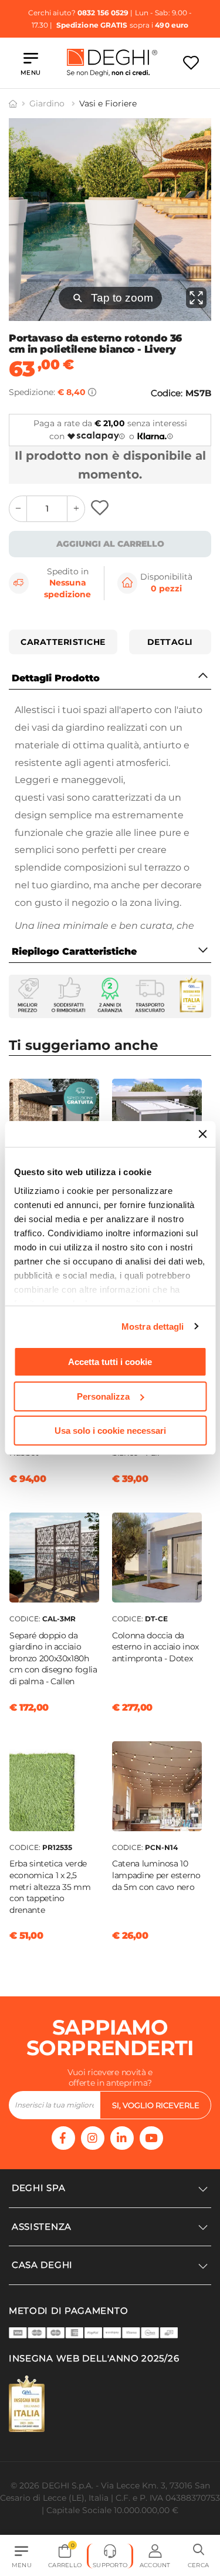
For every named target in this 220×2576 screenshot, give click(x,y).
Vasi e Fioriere (108, 103)
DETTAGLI (170, 642)
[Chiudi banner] (202, 1134)
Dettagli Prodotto (56, 678)
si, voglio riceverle (156, 2105)
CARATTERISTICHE (63, 642)
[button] (198, 2556)
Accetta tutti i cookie (110, 1362)
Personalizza (103, 1396)
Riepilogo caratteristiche (74, 951)
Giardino (48, 103)
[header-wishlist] (191, 63)
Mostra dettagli (153, 1327)
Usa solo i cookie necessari (110, 1431)
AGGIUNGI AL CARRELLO (110, 544)
